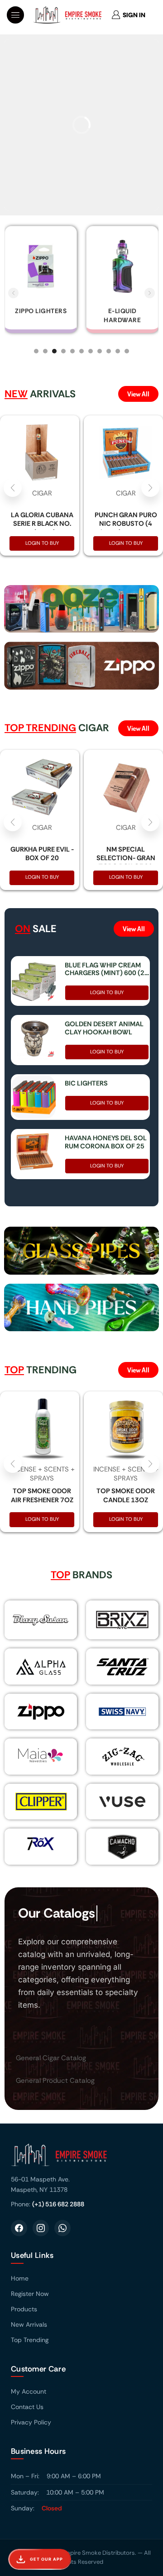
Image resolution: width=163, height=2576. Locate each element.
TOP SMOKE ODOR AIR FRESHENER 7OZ (42, 1495)
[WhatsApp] (62, 2228)
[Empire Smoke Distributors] (81, 2158)
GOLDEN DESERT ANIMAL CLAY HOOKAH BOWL (104, 1028)
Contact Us (27, 2407)
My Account (29, 2391)
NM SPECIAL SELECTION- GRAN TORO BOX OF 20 (126, 858)
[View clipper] (41, 1802)
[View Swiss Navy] (122, 1712)
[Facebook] (19, 2228)
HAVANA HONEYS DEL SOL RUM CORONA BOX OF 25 (106, 1143)
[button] (15, 15)
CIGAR (42, 493)
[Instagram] (41, 2228)
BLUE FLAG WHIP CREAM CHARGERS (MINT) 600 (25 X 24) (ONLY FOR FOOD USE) (107, 970)
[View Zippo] (41, 1712)
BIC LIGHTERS (86, 1084)
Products (24, 2309)
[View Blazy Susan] (41, 1620)
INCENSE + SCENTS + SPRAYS (42, 1474)
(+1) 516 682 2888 (58, 2204)
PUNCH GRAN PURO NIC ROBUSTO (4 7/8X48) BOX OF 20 (126, 524)
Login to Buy (42, 543)
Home (20, 2278)
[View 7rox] (41, 1843)
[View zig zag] (122, 1757)
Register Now (30, 2294)
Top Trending (30, 2340)
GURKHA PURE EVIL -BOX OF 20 (42, 854)
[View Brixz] (122, 1620)
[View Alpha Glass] (41, 1667)
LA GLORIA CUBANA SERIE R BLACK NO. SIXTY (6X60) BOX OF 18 (42, 528)
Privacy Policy (31, 2422)
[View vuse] (122, 1802)
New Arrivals (29, 2324)
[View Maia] (39, 1755)
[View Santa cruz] (122, 1667)
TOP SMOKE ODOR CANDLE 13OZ (126, 1495)
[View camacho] (122, 1847)
